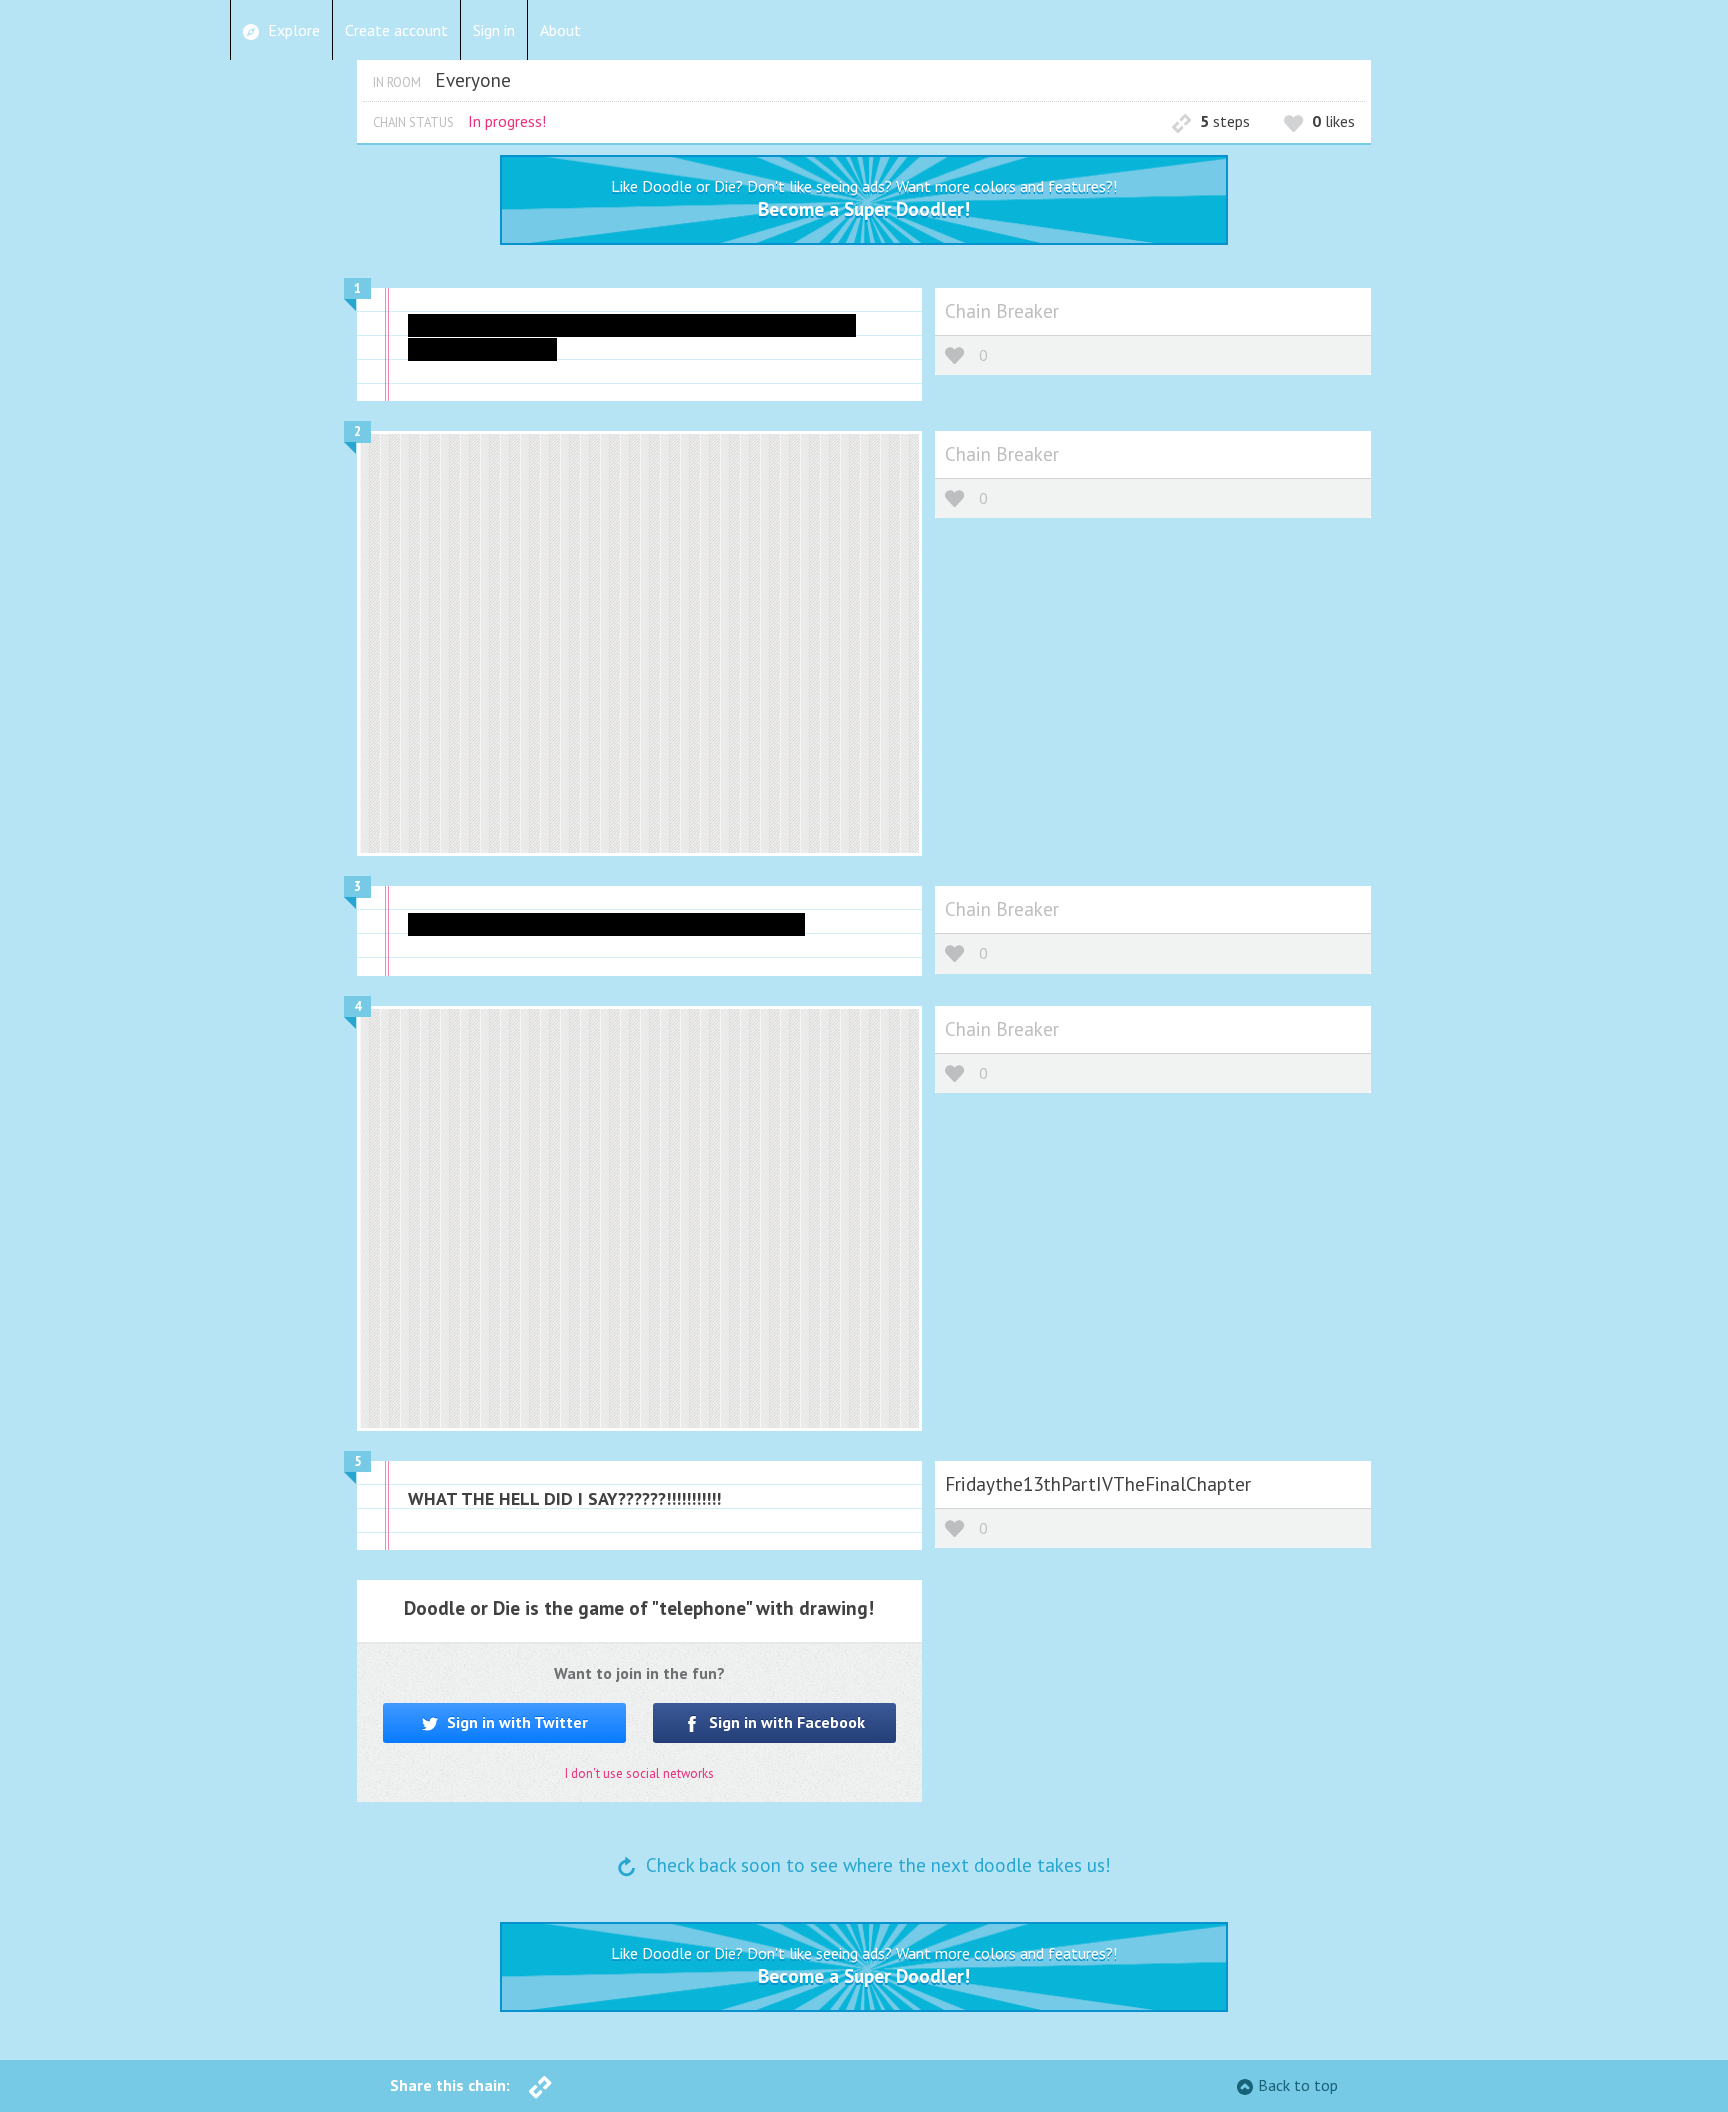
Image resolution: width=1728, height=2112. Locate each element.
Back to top (1298, 2085)
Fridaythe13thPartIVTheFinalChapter (1098, 1483)
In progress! (507, 121)
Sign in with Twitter (515, 1722)
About (560, 30)
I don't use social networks (639, 1773)
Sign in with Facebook (785, 1722)
